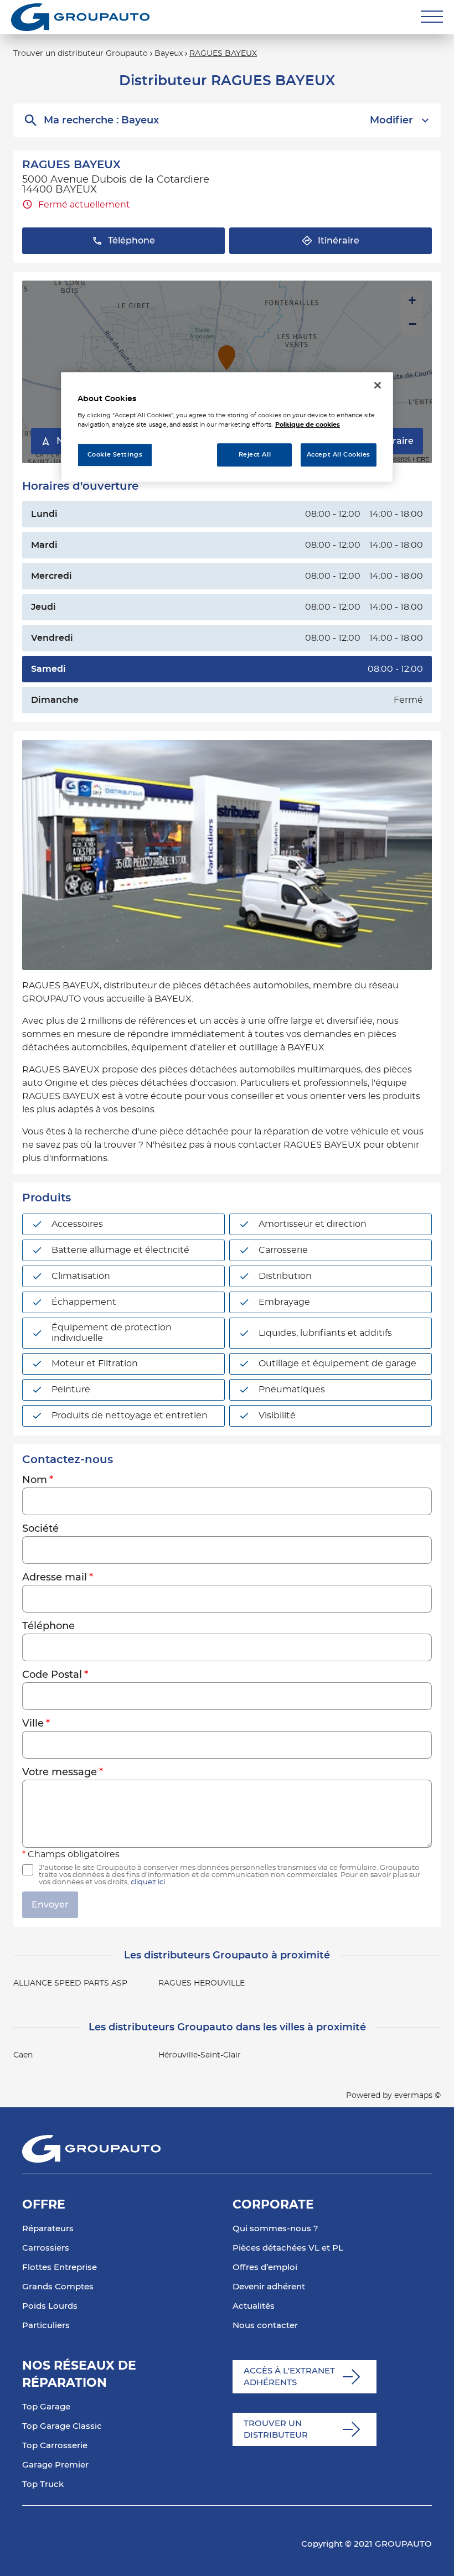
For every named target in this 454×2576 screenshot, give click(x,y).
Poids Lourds (50, 2306)
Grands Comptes (58, 2287)
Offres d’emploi (265, 2267)
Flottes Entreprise (60, 2267)
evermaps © (417, 2096)
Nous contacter (265, 2326)
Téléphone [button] (131, 241)
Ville (33, 1724)
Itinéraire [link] (339, 241)
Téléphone (48, 1626)
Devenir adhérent (269, 2287)
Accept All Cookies (339, 455)
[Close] (378, 385)
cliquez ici (148, 1882)
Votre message (60, 1772)
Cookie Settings (115, 455)
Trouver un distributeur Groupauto (81, 54)
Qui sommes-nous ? (275, 2229)
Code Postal (52, 1675)
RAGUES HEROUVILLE (202, 1983)
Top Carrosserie (55, 2446)
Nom (35, 1480)
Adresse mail (55, 1578)
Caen (23, 2055)
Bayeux (169, 54)
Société (40, 1529)
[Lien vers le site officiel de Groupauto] (80, 17)
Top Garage (46, 2407)
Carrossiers (46, 2248)
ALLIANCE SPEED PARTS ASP (70, 1983)
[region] (227, 427)
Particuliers (46, 2326)
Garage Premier (55, 2465)
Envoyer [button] (50, 1905)
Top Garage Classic (62, 2426)
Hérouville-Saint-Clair (200, 2055)
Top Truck (43, 2484)
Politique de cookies (308, 425)
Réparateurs (48, 2229)
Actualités (254, 2306)
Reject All (255, 455)
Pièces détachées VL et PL (288, 2248)
